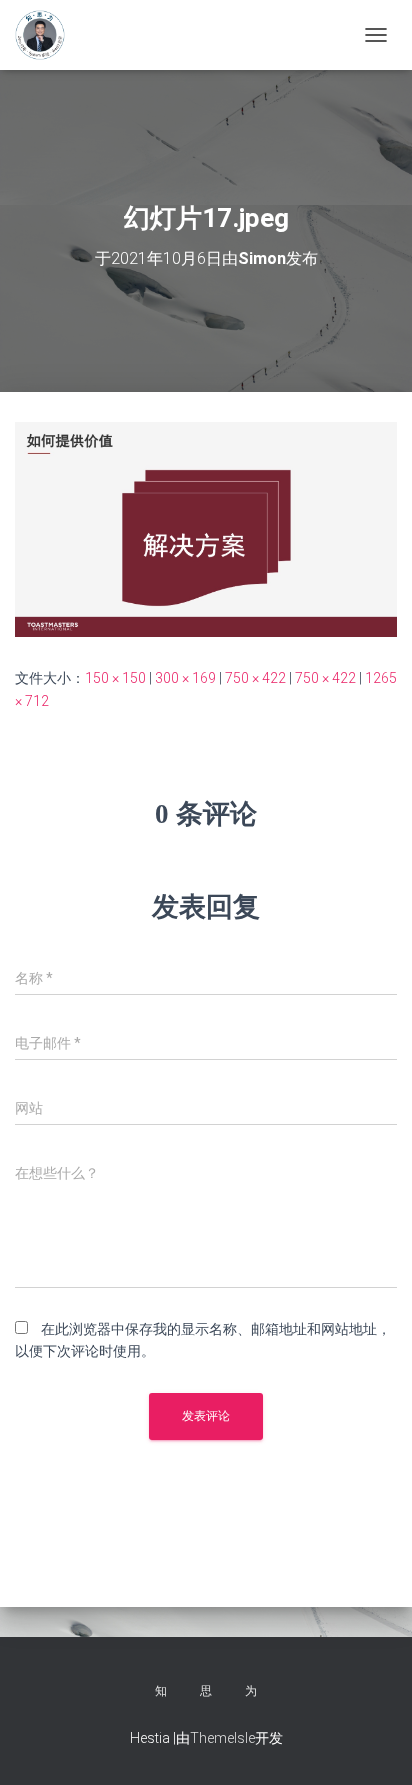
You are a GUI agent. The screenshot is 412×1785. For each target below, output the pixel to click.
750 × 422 (255, 678)
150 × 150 (115, 678)
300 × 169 (185, 678)
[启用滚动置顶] (372, 1745)
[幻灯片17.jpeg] (206, 528)
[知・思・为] (47, 35)
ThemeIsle (222, 1738)
